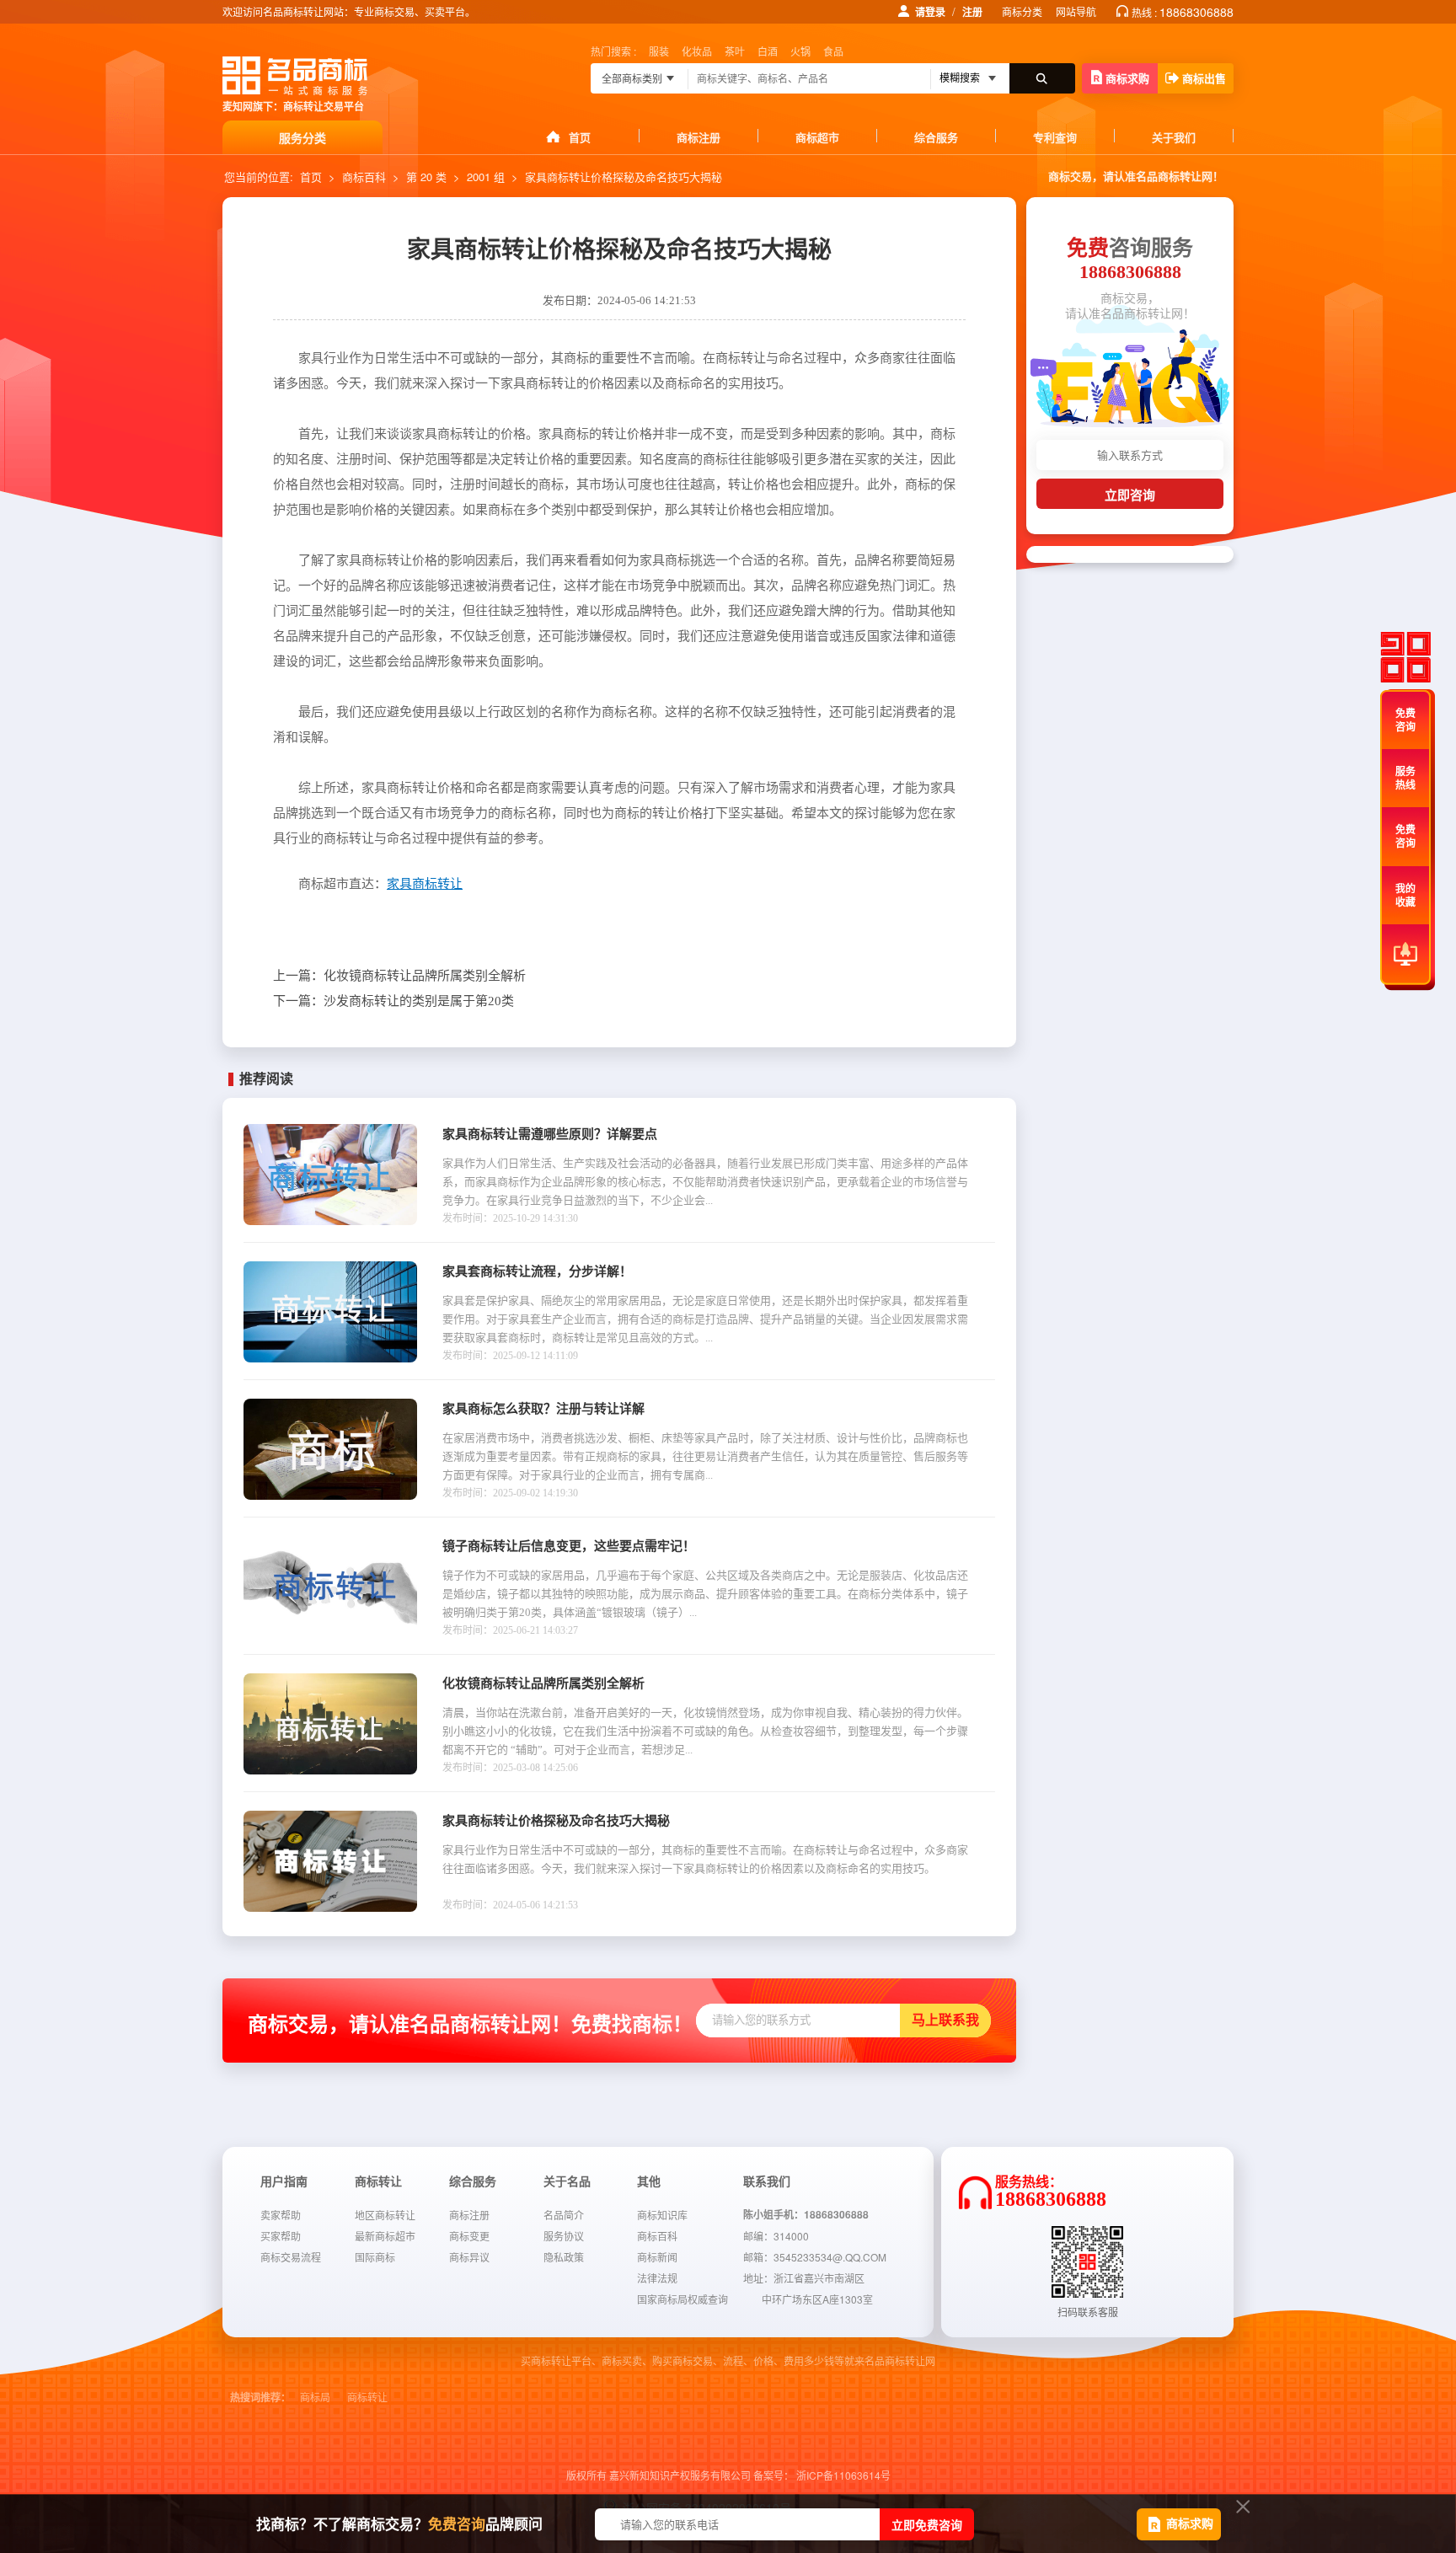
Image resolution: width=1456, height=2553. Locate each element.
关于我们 (1174, 137)
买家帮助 (281, 2236)
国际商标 (375, 2257)
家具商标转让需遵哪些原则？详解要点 (550, 1134)
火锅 (800, 51)
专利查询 (1055, 137)
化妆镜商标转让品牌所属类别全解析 (399, 976)
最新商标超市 (385, 2236)
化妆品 (697, 51)
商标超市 (817, 137)
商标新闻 (657, 2257)
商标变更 (469, 2236)
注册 (972, 12)
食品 (833, 51)
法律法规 (657, 2278)
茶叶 (735, 51)
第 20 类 (426, 177)
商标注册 (699, 137)
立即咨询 (1130, 495)
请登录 (930, 12)
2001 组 (486, 177)
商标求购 (1127, 78)
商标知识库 (662, 2215)
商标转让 (367, 2398)
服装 (659, 51)
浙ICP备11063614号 (843, 2475)
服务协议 (564, 2236)
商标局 (315, 2398)
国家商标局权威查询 (682, 2299)
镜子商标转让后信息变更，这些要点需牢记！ (569, 1546)
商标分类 (1022, 11)
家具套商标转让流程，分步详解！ (537, 1271)
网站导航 (1076, 11)
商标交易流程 (291, 2257)
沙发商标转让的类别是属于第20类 (393, 1001)
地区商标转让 (385, 2215)
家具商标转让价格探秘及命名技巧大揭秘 (556, 1821)
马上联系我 (945, 2020)
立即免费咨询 (927, 2524)
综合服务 (936, 137)
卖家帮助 (281, 2215)
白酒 (768, 51)
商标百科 (364, 177)
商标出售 (1204, 78)
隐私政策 (564, 2257)
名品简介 (564, 2215)
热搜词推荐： (260, 2398)
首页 (580, 137)
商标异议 (469, 2257)
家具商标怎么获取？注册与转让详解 (543, 1409)
